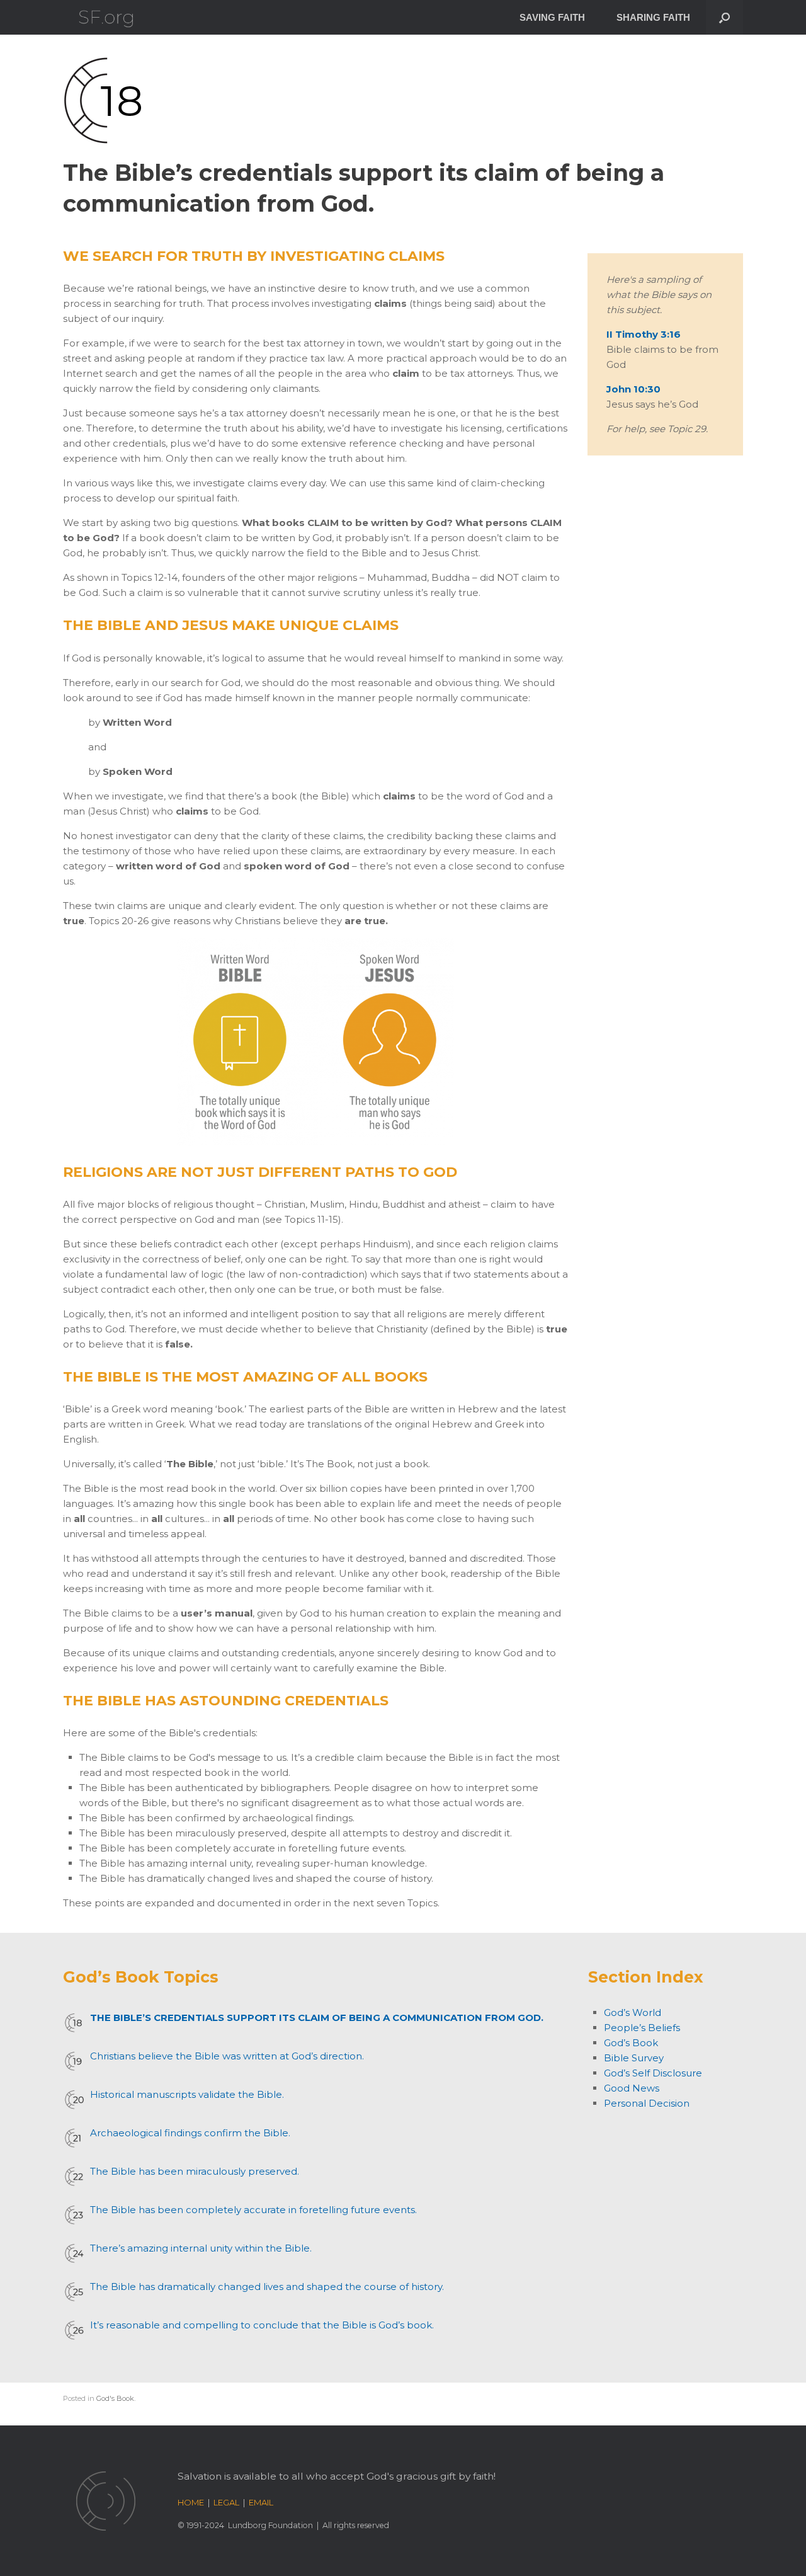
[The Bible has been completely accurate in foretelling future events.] (74, 2215)
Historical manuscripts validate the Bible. (187, 2094)
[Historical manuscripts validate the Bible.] (74, 2100)
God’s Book (631, 2043)
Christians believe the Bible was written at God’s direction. (227, 2056)
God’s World (633, 2012)
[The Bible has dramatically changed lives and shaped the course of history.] (74, 2292)
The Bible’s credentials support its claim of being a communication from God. (317, 2018)
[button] (724, 17)
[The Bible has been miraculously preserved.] (74, 2177)
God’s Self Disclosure (653, 2073)
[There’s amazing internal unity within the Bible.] (74, 2253)
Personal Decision (647, 2103)
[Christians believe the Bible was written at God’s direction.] (74, 2061)
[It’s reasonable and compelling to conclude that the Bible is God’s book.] (74, 2330)
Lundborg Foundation (270, 2525)
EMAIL (261, 2502)
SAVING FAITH (552, 17)
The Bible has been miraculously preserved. (195, 2171)
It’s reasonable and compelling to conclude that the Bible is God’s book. (262, 2325)
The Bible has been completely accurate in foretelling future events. (253, 2210)
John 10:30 (633, 389)
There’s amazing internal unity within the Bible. (201, 2248)
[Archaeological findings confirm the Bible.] (74, 2138)
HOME (191, 2502)
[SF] (106, 17)
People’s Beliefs (642, 2028)
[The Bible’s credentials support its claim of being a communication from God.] (74, 2023)
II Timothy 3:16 (644, 334)
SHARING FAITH (653, 17)
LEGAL (226, 2502)
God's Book (115, 2398)
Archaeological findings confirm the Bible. (190, 2133)
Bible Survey (634, 2058)
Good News (632, 2088)
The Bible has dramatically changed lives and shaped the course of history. (267, 2287)
